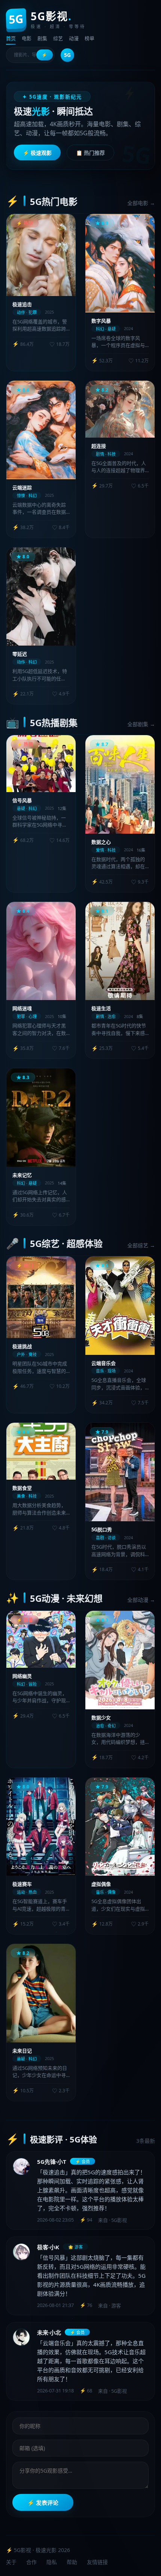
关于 (11, 2562)
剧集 (42, 38)
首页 (11, 38)
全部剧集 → (141, 724)
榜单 (89, 38)
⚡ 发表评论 (43, 2503)
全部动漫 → (141, 1600)
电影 (27, 38)
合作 (31, 2562)
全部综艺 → (141, 1245)
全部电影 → (141, 203)
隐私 (52, 2562)
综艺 (58, 38)
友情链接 (97, 2562)
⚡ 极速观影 (37, 153)
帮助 (72, 2562)
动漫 (74, 38)
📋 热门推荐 (90, 153)
